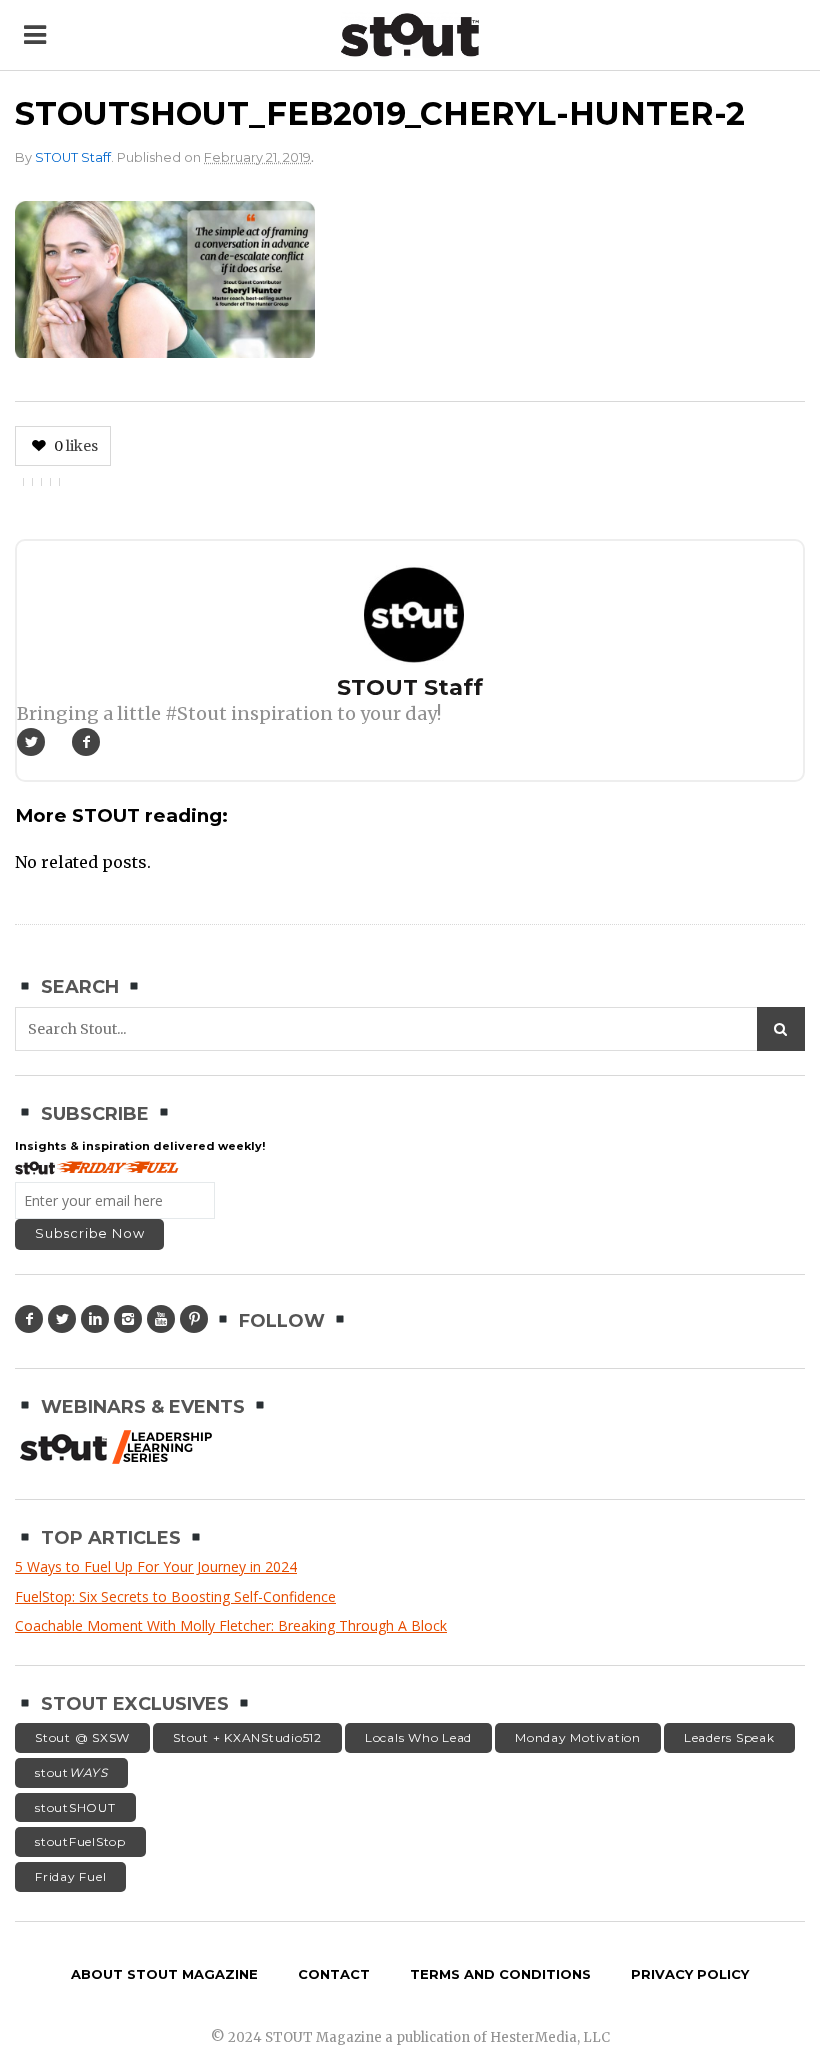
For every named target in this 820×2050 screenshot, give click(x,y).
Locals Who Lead (418, 1737)
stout (71, 1772)
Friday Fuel (70, 1876)
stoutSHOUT (75, 1807)
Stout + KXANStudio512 (247, 1737)
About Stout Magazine (164, 1974)
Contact (334, 1974)
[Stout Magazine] (410, 35)
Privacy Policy (690, 1974)
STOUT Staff (73, 157)
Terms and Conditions (500, 1974)
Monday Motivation (578, 1737)
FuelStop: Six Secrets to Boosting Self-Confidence (175, 1596)
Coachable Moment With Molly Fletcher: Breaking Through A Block (231, 1625)
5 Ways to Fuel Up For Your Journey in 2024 (156, 1566)
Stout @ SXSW (82, 1737)
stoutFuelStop (80, 1841)
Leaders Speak (729, 1737)
